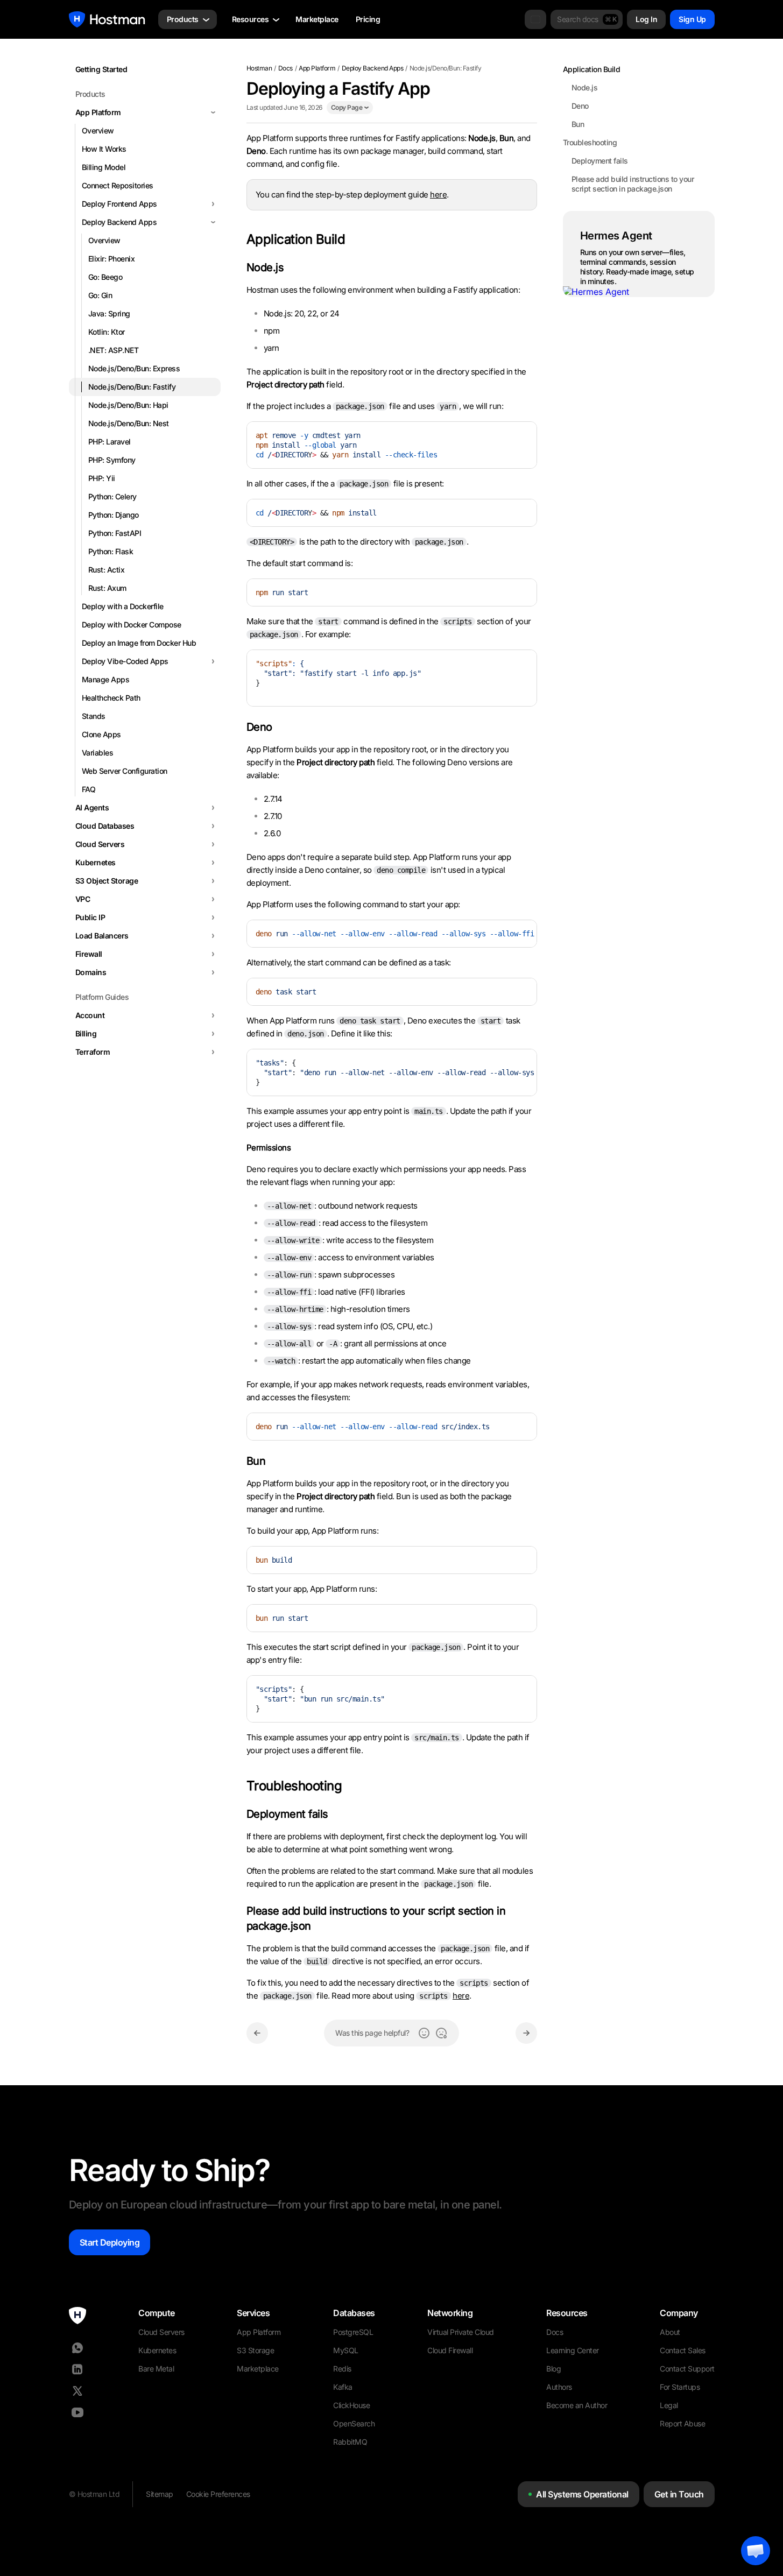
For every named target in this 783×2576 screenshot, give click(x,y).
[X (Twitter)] (77, 2391)
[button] (756, 2551)
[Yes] (424, 2033)
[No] (441, 2033)
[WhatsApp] (77, 2348)
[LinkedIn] (77, 2369)
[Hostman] (107, 19)
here (438, 195)
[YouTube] (77, 2412)
